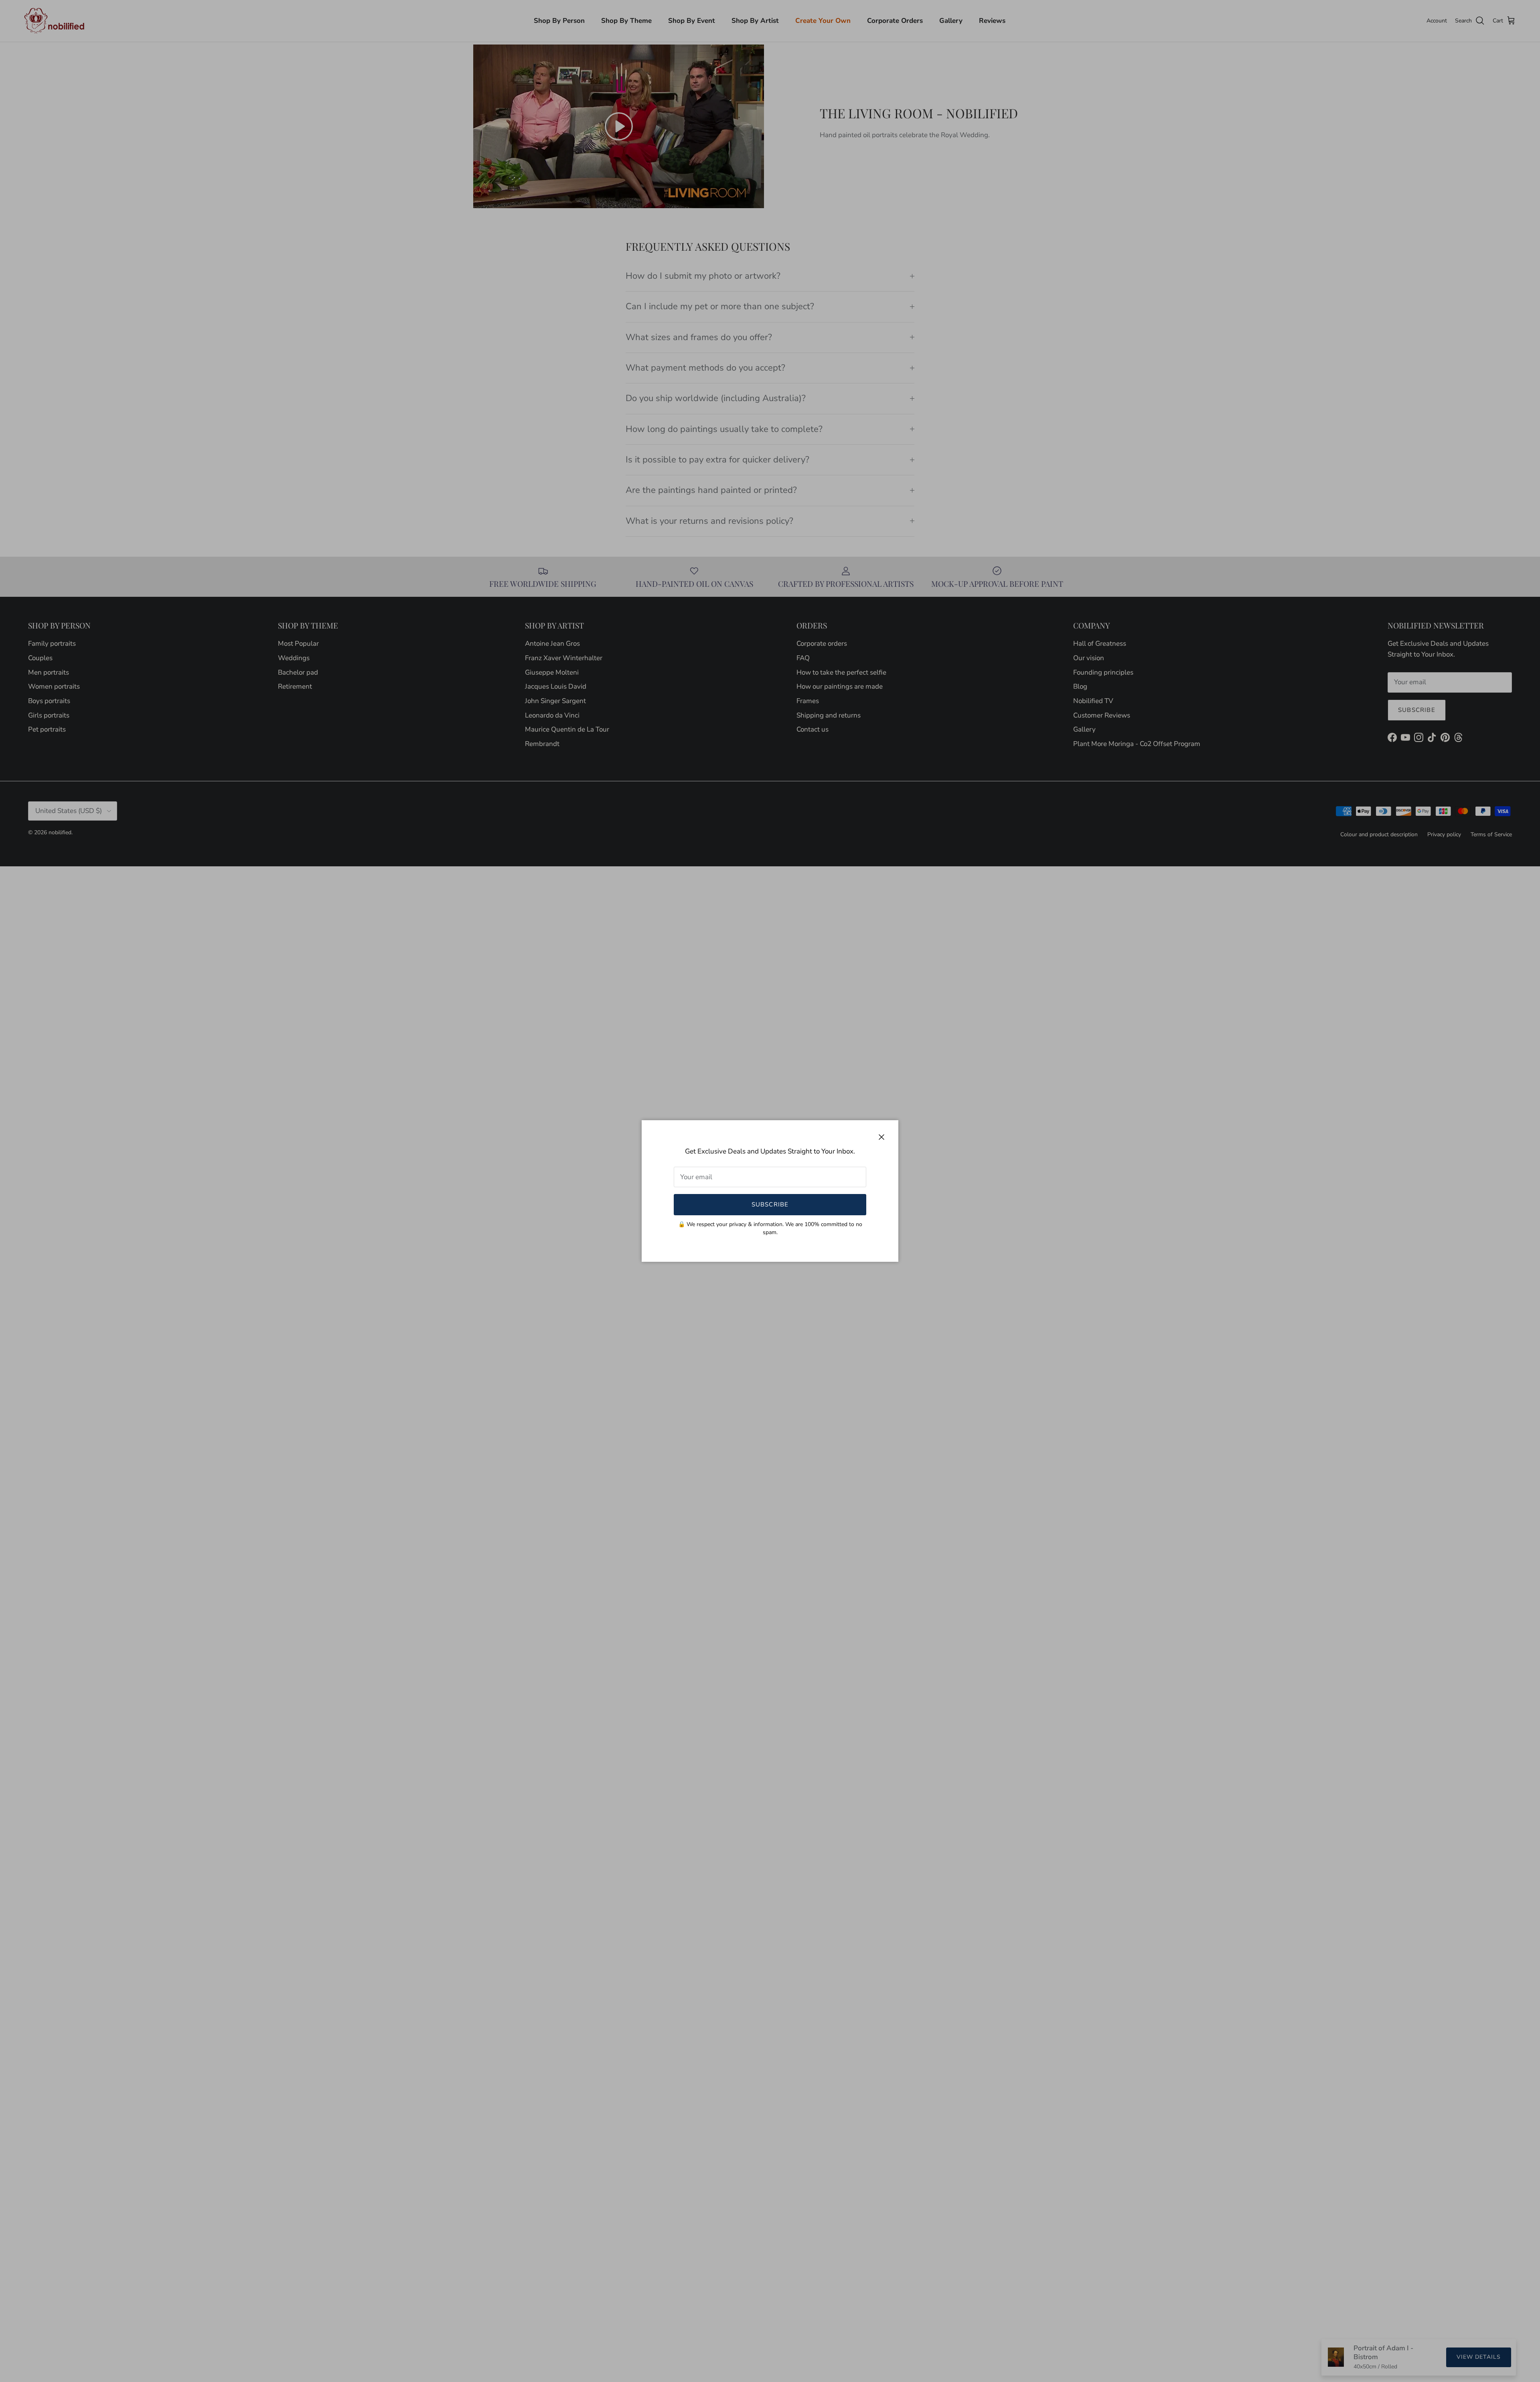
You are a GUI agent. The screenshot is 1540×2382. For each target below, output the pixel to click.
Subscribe (770, 1204)
